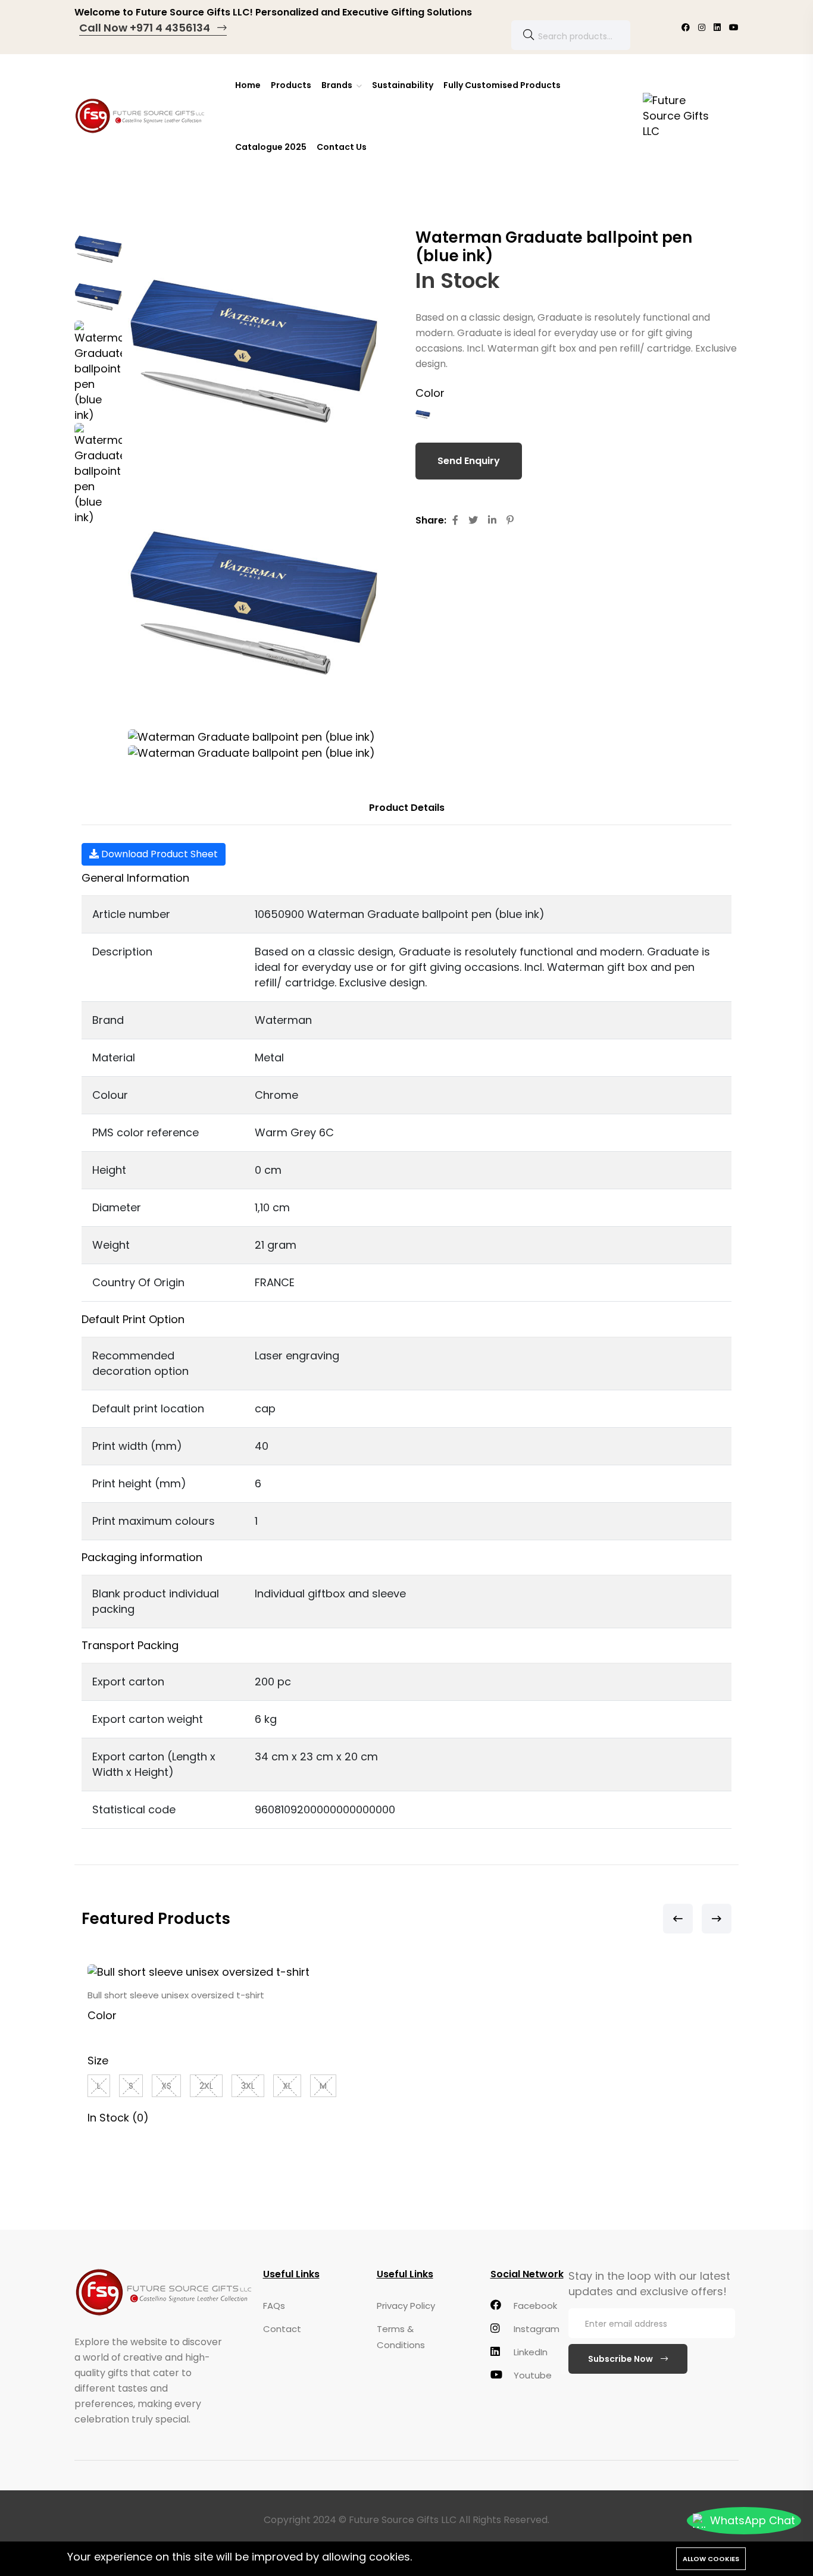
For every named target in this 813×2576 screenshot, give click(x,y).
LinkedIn (529, 2352)
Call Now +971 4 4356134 (146, 28)
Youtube (531, 2375)
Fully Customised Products (502, 85)
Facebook (534, 2306)
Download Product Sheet (158, 854)
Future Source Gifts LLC (403, 2520)
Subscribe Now (621, 2359)
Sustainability (403, 85)
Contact (282, 2329)
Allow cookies (711, 2559)
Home (248, 85)
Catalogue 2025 (271, 147)
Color (430, 393)
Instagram (535, 2329)
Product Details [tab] (407, 808)
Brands (338, 85)
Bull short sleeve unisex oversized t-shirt (176, 1995)
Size (98, 2061)
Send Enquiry (469, 461)
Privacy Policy (406, 2306)
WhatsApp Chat (753, 2520)
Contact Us (342, 147)
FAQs (274, 2306)
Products (291, 85)
